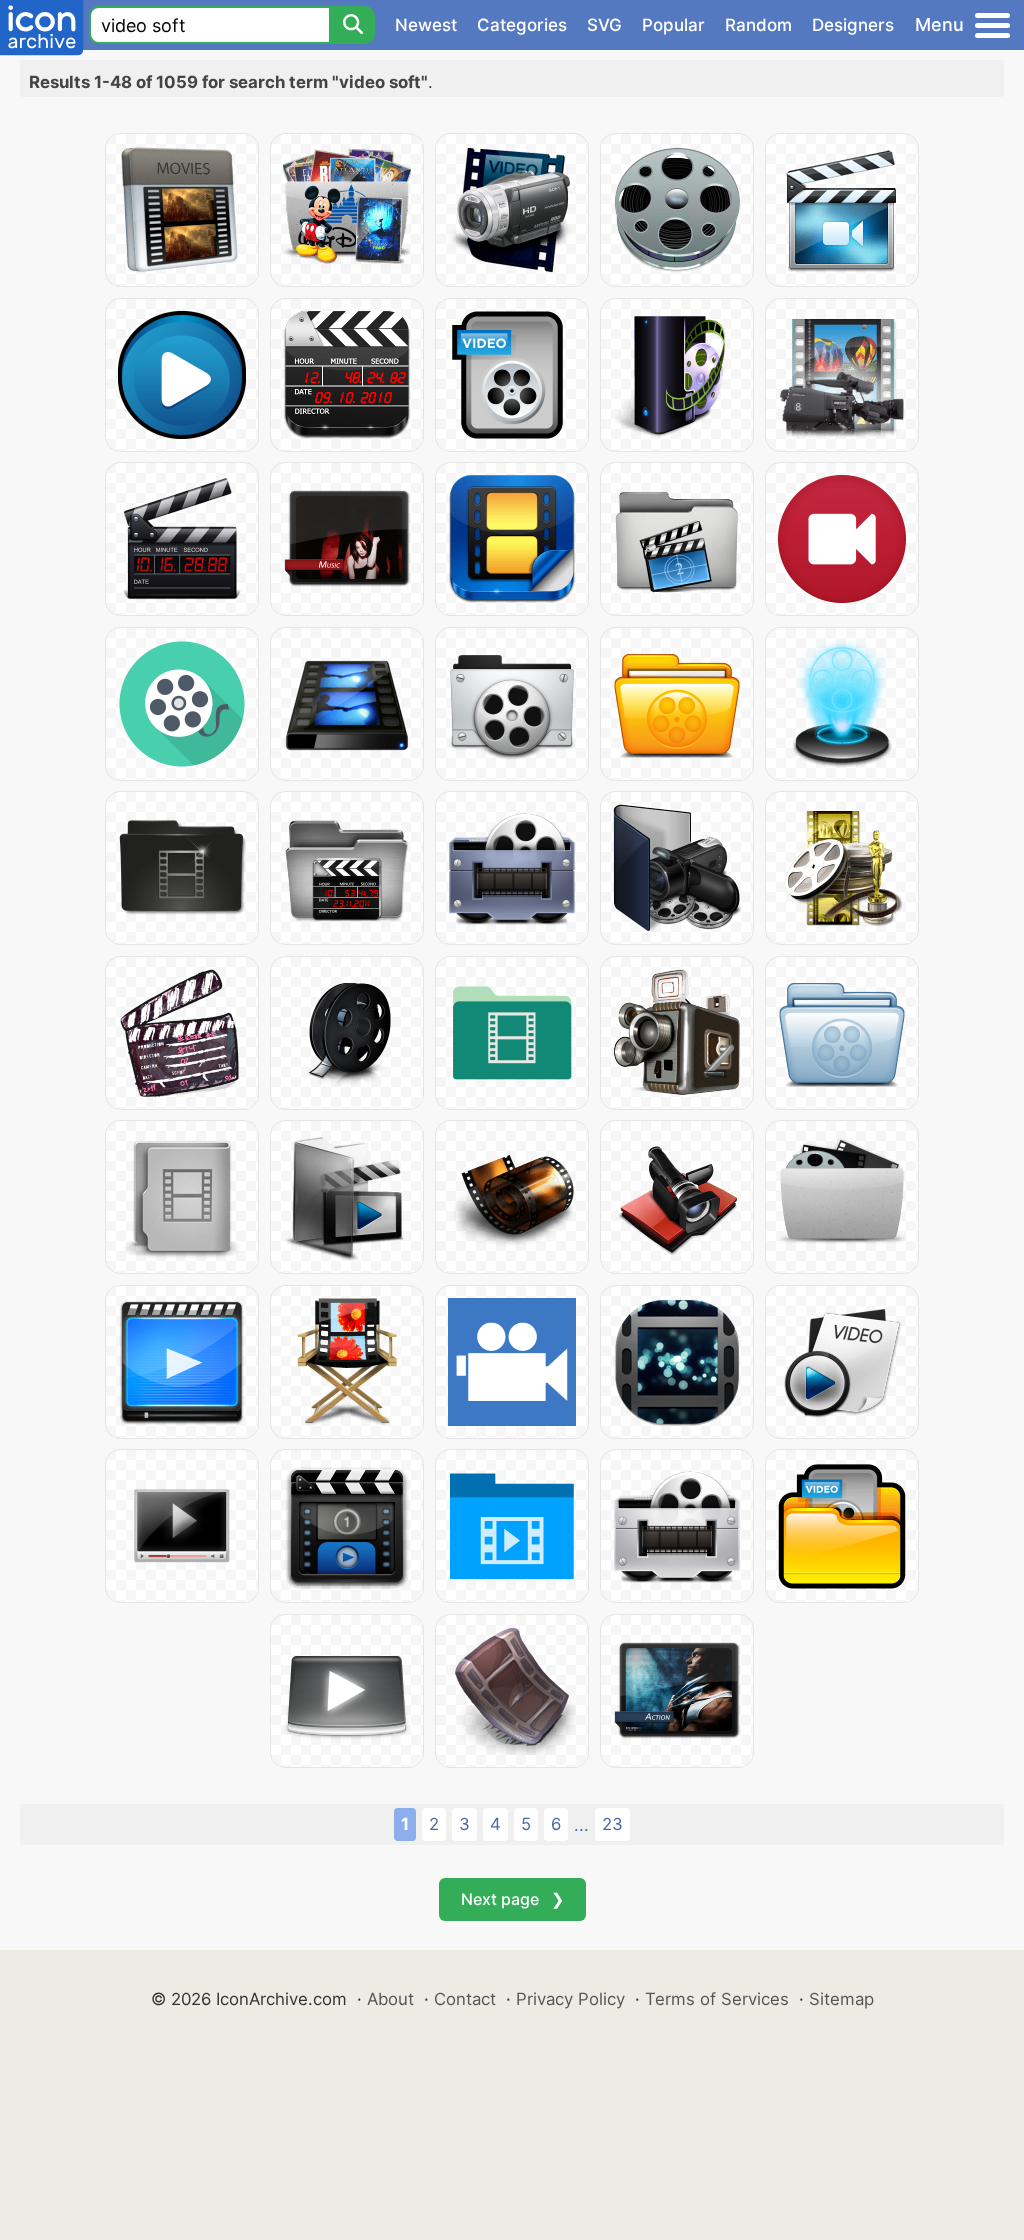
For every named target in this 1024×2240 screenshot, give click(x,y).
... (581, 1825)
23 (612, 1824)
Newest (426, 25)
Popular (673, 25)
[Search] (352, 25)
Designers (853, 25)
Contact (465, 1999)
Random (758, 25)
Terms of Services (717, 1999)
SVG (604, 25)
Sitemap (841, 1999)
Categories (522, 25)
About (390, 1999)
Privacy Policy (570, 1999)
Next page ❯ (512, 1899)
